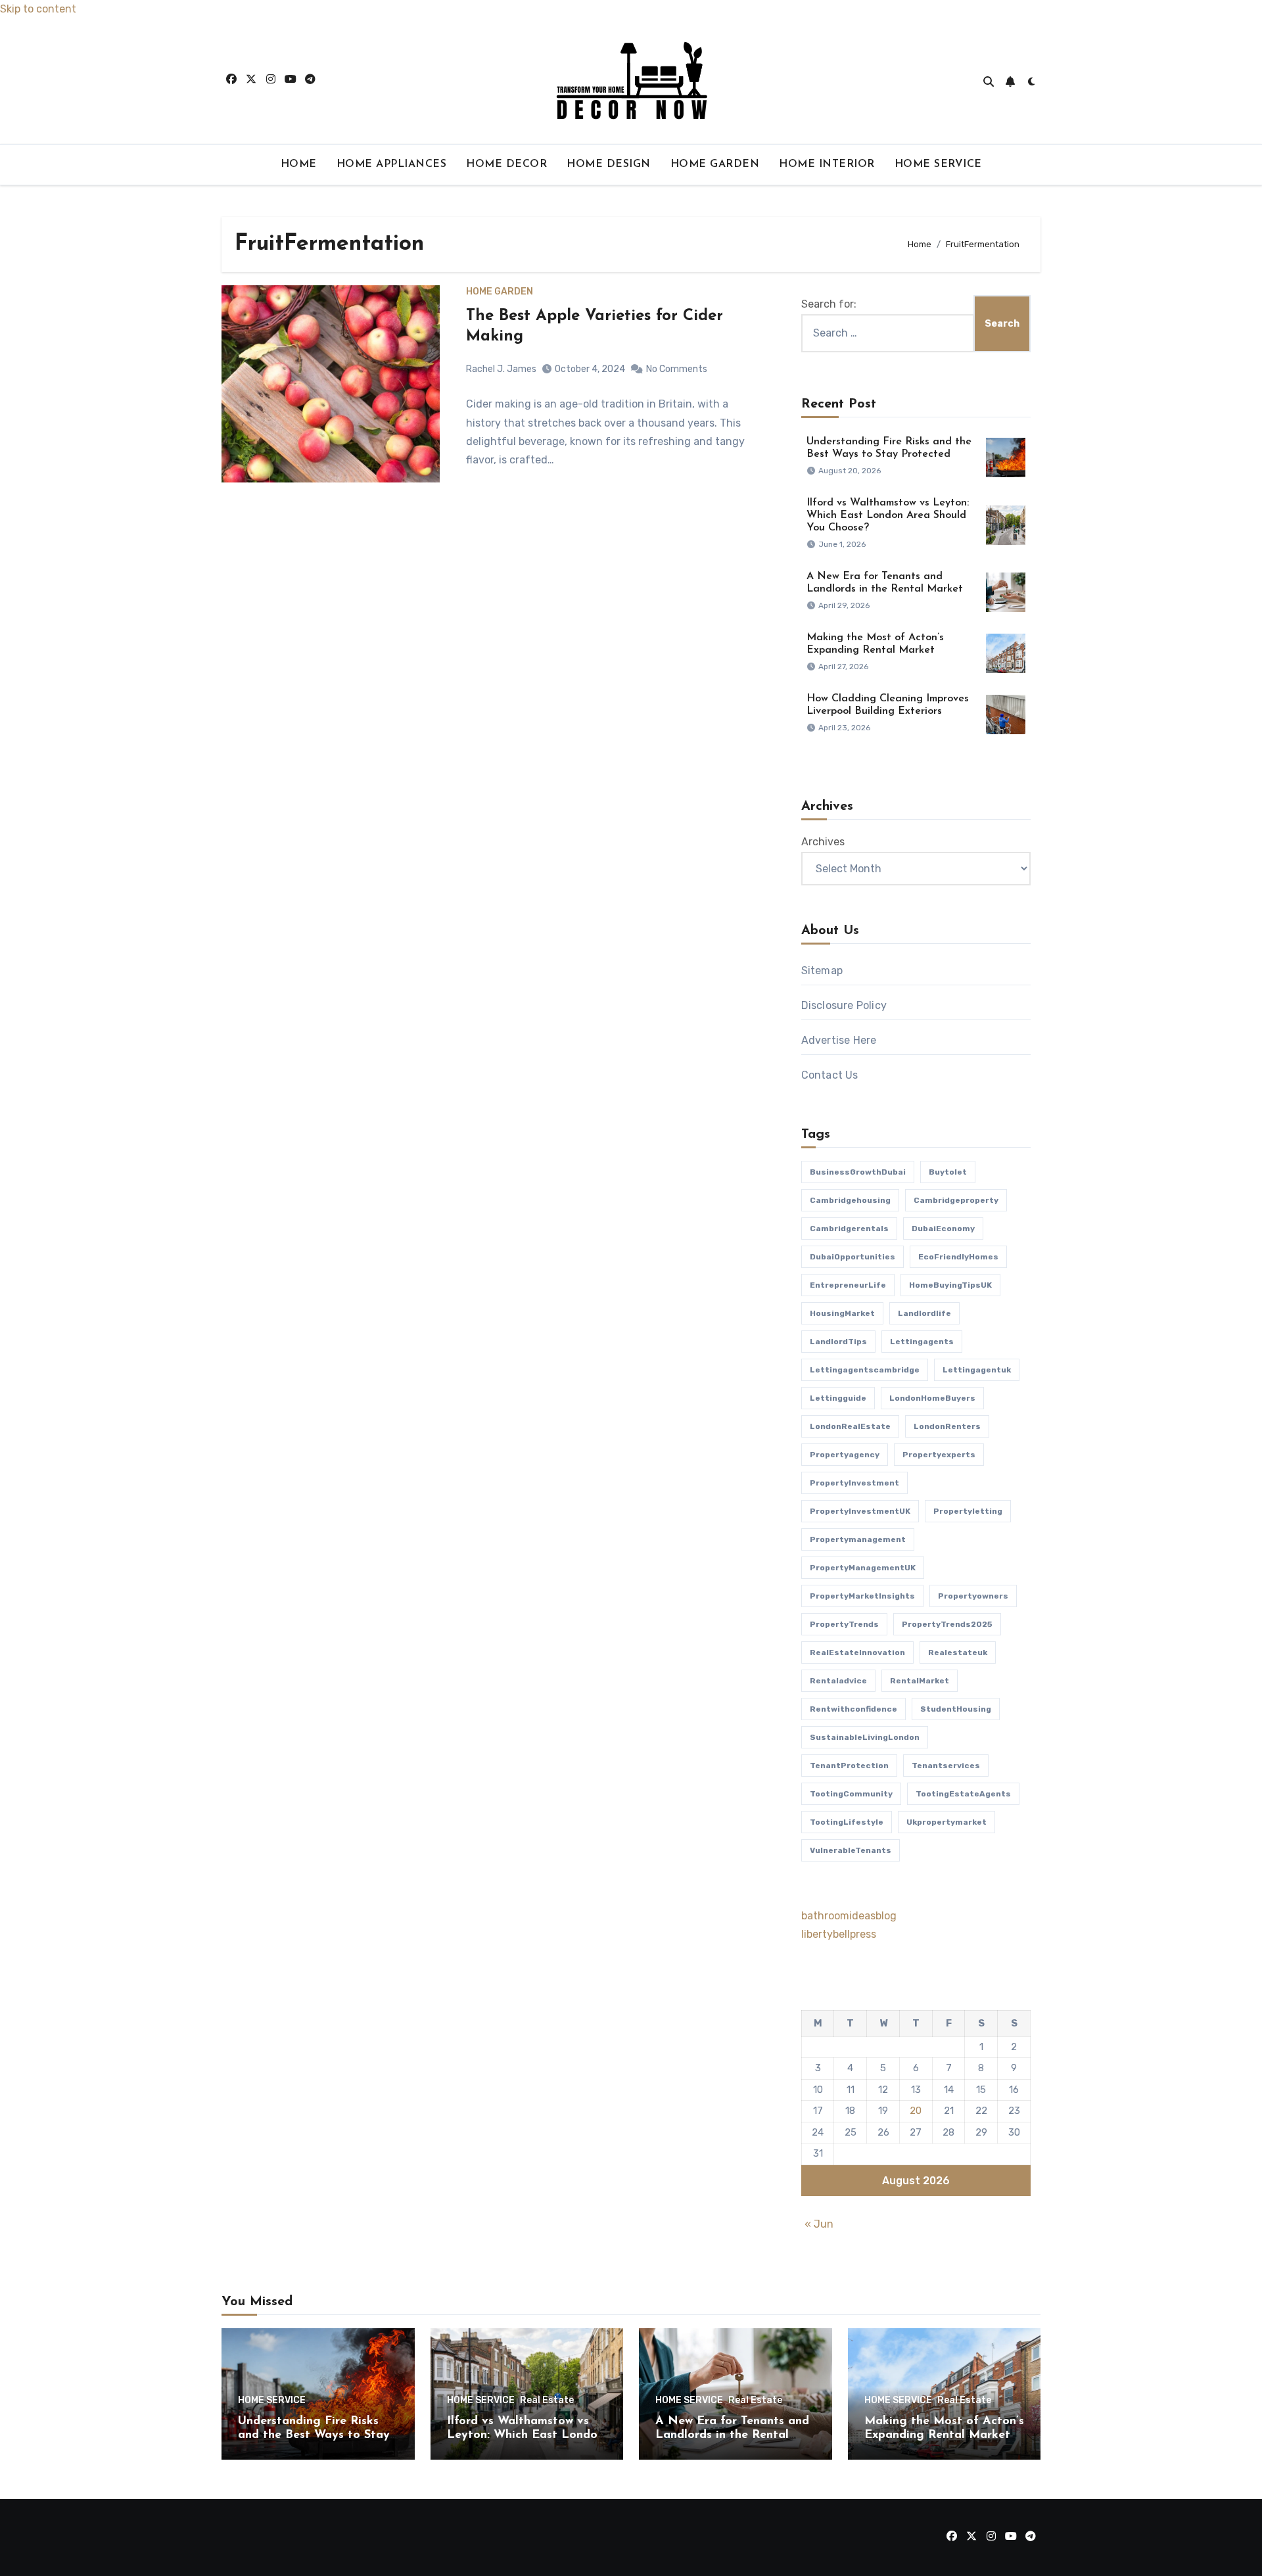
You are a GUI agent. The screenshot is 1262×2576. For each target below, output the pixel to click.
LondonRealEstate (850, 1426)
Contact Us (830, 1075)
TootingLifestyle (847, 1822)
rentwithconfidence (853, 1709)
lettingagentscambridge (865, 1370)
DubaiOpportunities (853, 1257)
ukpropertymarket (947, 1822)
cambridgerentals (849, 1229)
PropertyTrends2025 (947, 1624)
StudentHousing (956, 1709)
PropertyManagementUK (863, 1568)
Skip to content (38, 9)
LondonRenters (947, 1426)
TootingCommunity (851, 1794)
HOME (299, 164)
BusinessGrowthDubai (858, 1172)
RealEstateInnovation (857, 1652)
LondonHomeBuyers (932, 1398)
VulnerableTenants (851, 1850)
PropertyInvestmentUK (860, 1511)
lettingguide (838, 1398)
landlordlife (924, 1313)
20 (916, 2111)
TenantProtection (849, 1766)
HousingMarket (842, 1313)
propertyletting (968, 1511)
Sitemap (822, 971)
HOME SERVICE (938, 164)
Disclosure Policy (844, 1005)
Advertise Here (839, 1040)
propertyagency (845, 1455)
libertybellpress (839, 1934)
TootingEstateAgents (963, 1794)
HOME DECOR (506, 164)
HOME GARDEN (715, 164)
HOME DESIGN (609, 164)
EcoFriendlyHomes (958, 1257)
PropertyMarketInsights (862, 1596)
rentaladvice (838, 1681)
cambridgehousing (850, 1200)
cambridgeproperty (956, 1200)
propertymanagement (858, 1539)
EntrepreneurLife (848, 1285)
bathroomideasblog (849, 1916)
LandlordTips (838, 1342)
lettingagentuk (977, 1370)
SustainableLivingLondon (865, 1737)
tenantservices (946, 1766)
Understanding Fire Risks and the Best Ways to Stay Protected (314, 2436)
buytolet (948, 1172)
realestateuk (958, 1652)
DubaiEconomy (943, 1229)
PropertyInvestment (854, 1483)
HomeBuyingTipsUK (950, 1285)
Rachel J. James (501, 369)
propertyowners (973, 1596)
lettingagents (922, 1342)
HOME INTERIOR (827, 164)
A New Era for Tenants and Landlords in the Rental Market (732, 2436)
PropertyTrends (844, 1624)
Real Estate (547, 2400)
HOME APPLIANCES (392, 164)
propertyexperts (939, 1455)
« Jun (819, 2224)
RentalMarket (920, 1681)
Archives (823, 842)
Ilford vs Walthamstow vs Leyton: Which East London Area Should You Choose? (888, 515)
